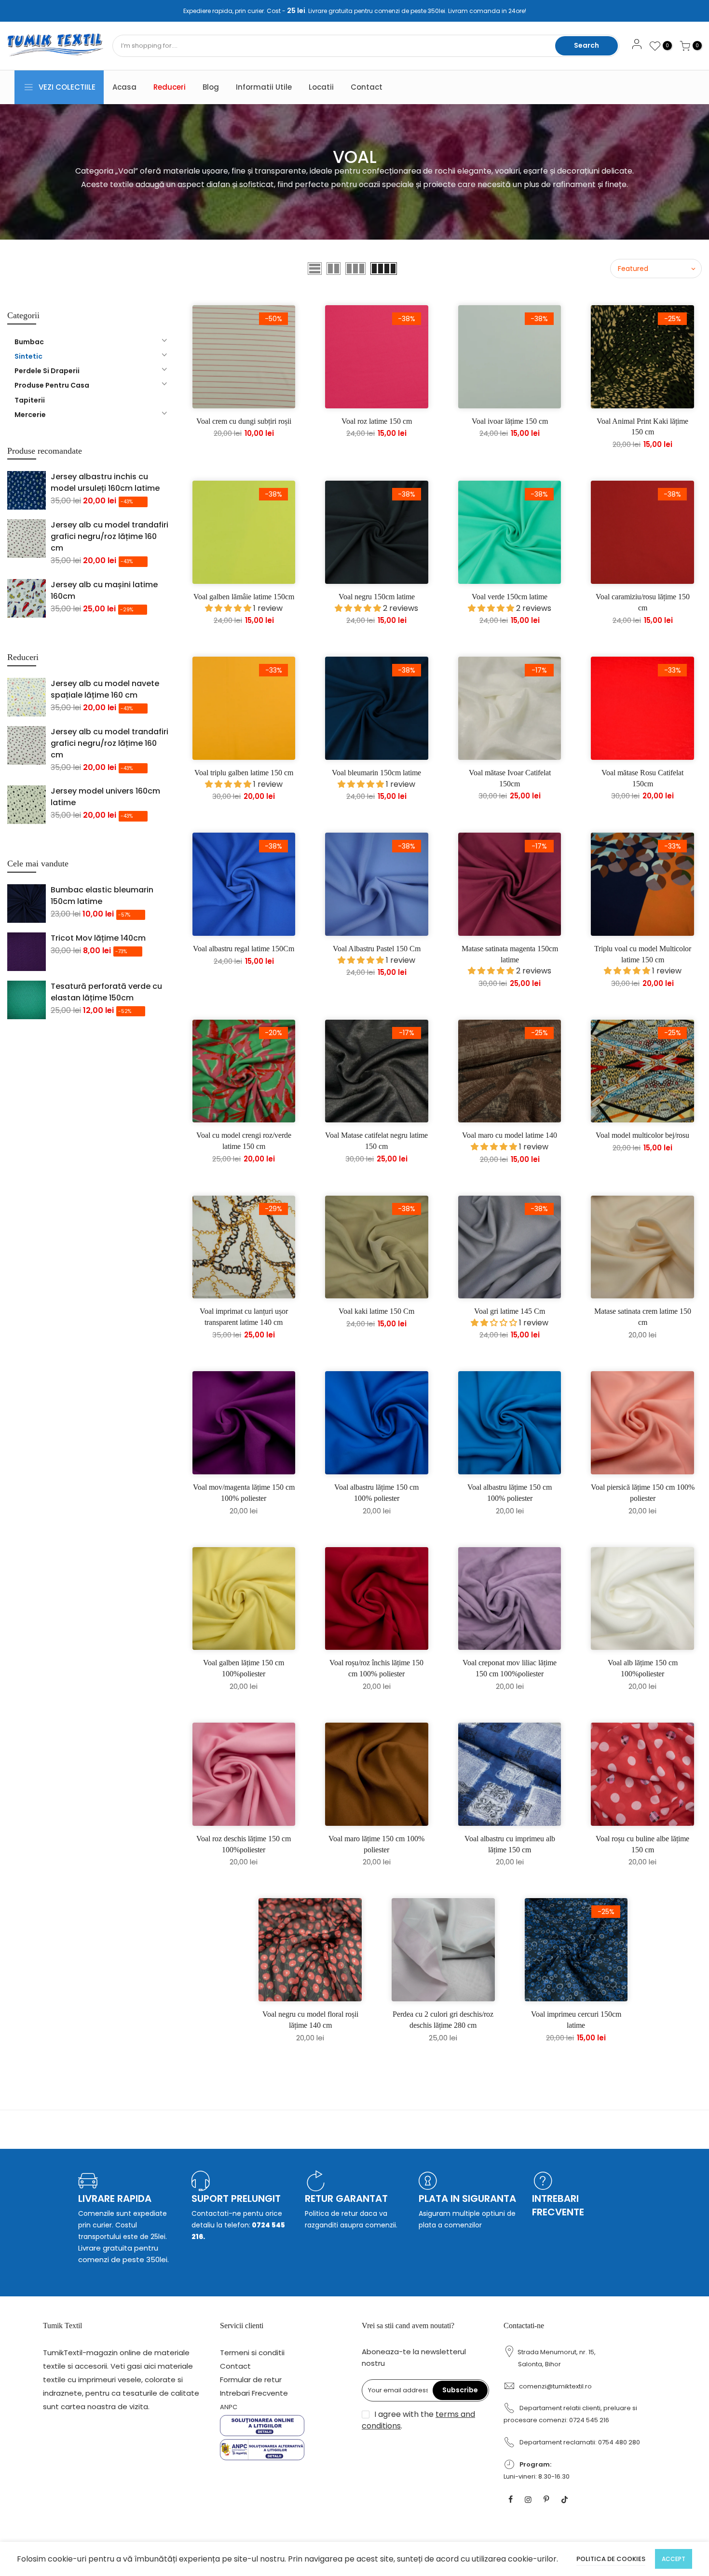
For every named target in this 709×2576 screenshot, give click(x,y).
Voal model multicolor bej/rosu (642, 1135)
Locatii (321, 87)
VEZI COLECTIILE (67, 87)
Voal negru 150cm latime (377, 597)
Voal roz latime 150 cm (377, 421)
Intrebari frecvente (558, 2205)
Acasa (124, 87)
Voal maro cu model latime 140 (510, 1135)
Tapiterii (30, 400)
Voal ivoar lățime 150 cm (510, 421)
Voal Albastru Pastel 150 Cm (377, 949)
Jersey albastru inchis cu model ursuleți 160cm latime (105, 482)
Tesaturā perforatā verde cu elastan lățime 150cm (106, 992)
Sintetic (28, 356)
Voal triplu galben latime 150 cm (244, 773)
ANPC (229, 2407)
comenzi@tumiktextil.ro (555, 2386)
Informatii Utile (264, 87)
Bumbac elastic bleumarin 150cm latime (102, 896)
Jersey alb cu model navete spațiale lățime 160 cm (105, 689)
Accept (674, 2559)
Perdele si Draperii (47, 371)
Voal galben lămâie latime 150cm (244, 597)
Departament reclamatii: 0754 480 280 (580, 2442)
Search (586, 45)
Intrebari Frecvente (254, 2393)
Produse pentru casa (52, 385)
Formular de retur (251, 2380)
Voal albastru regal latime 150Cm (244, 949)
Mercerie (30, 415)
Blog (211, 87)
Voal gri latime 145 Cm (510, 1311)
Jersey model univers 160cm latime (105, 797)
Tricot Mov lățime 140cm (98, 938)
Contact (367, 87)
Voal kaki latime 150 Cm (376, 1311)
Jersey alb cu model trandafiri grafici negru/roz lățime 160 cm (109, 536)
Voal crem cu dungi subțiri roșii (244, 421)
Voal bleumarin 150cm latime (376, 773)
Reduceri (170, 87)
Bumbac (29, 342)
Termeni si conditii (252, 2353)
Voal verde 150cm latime (510, 597)
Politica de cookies (611, 2559)
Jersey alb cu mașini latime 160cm (104, 590)
